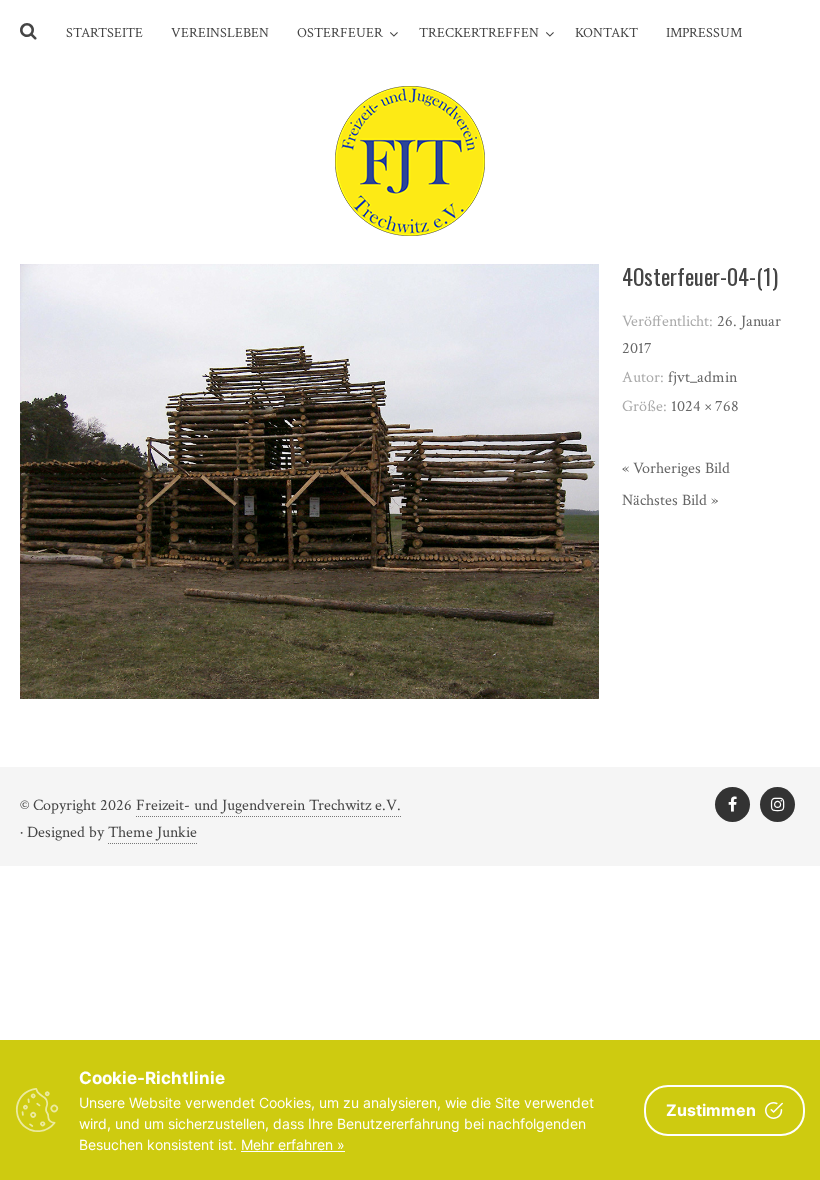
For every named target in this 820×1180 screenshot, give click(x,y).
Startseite (104, 33)
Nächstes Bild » (670, 500)
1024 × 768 (705, 406)
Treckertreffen (479, 33)
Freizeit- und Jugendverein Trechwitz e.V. (268, 805)
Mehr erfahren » (293, 1144)
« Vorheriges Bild (676, 468)
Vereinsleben (220, 33)
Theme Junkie (152, 832)
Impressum (704, 33)
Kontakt (606, 33)
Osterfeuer (340, 33)
